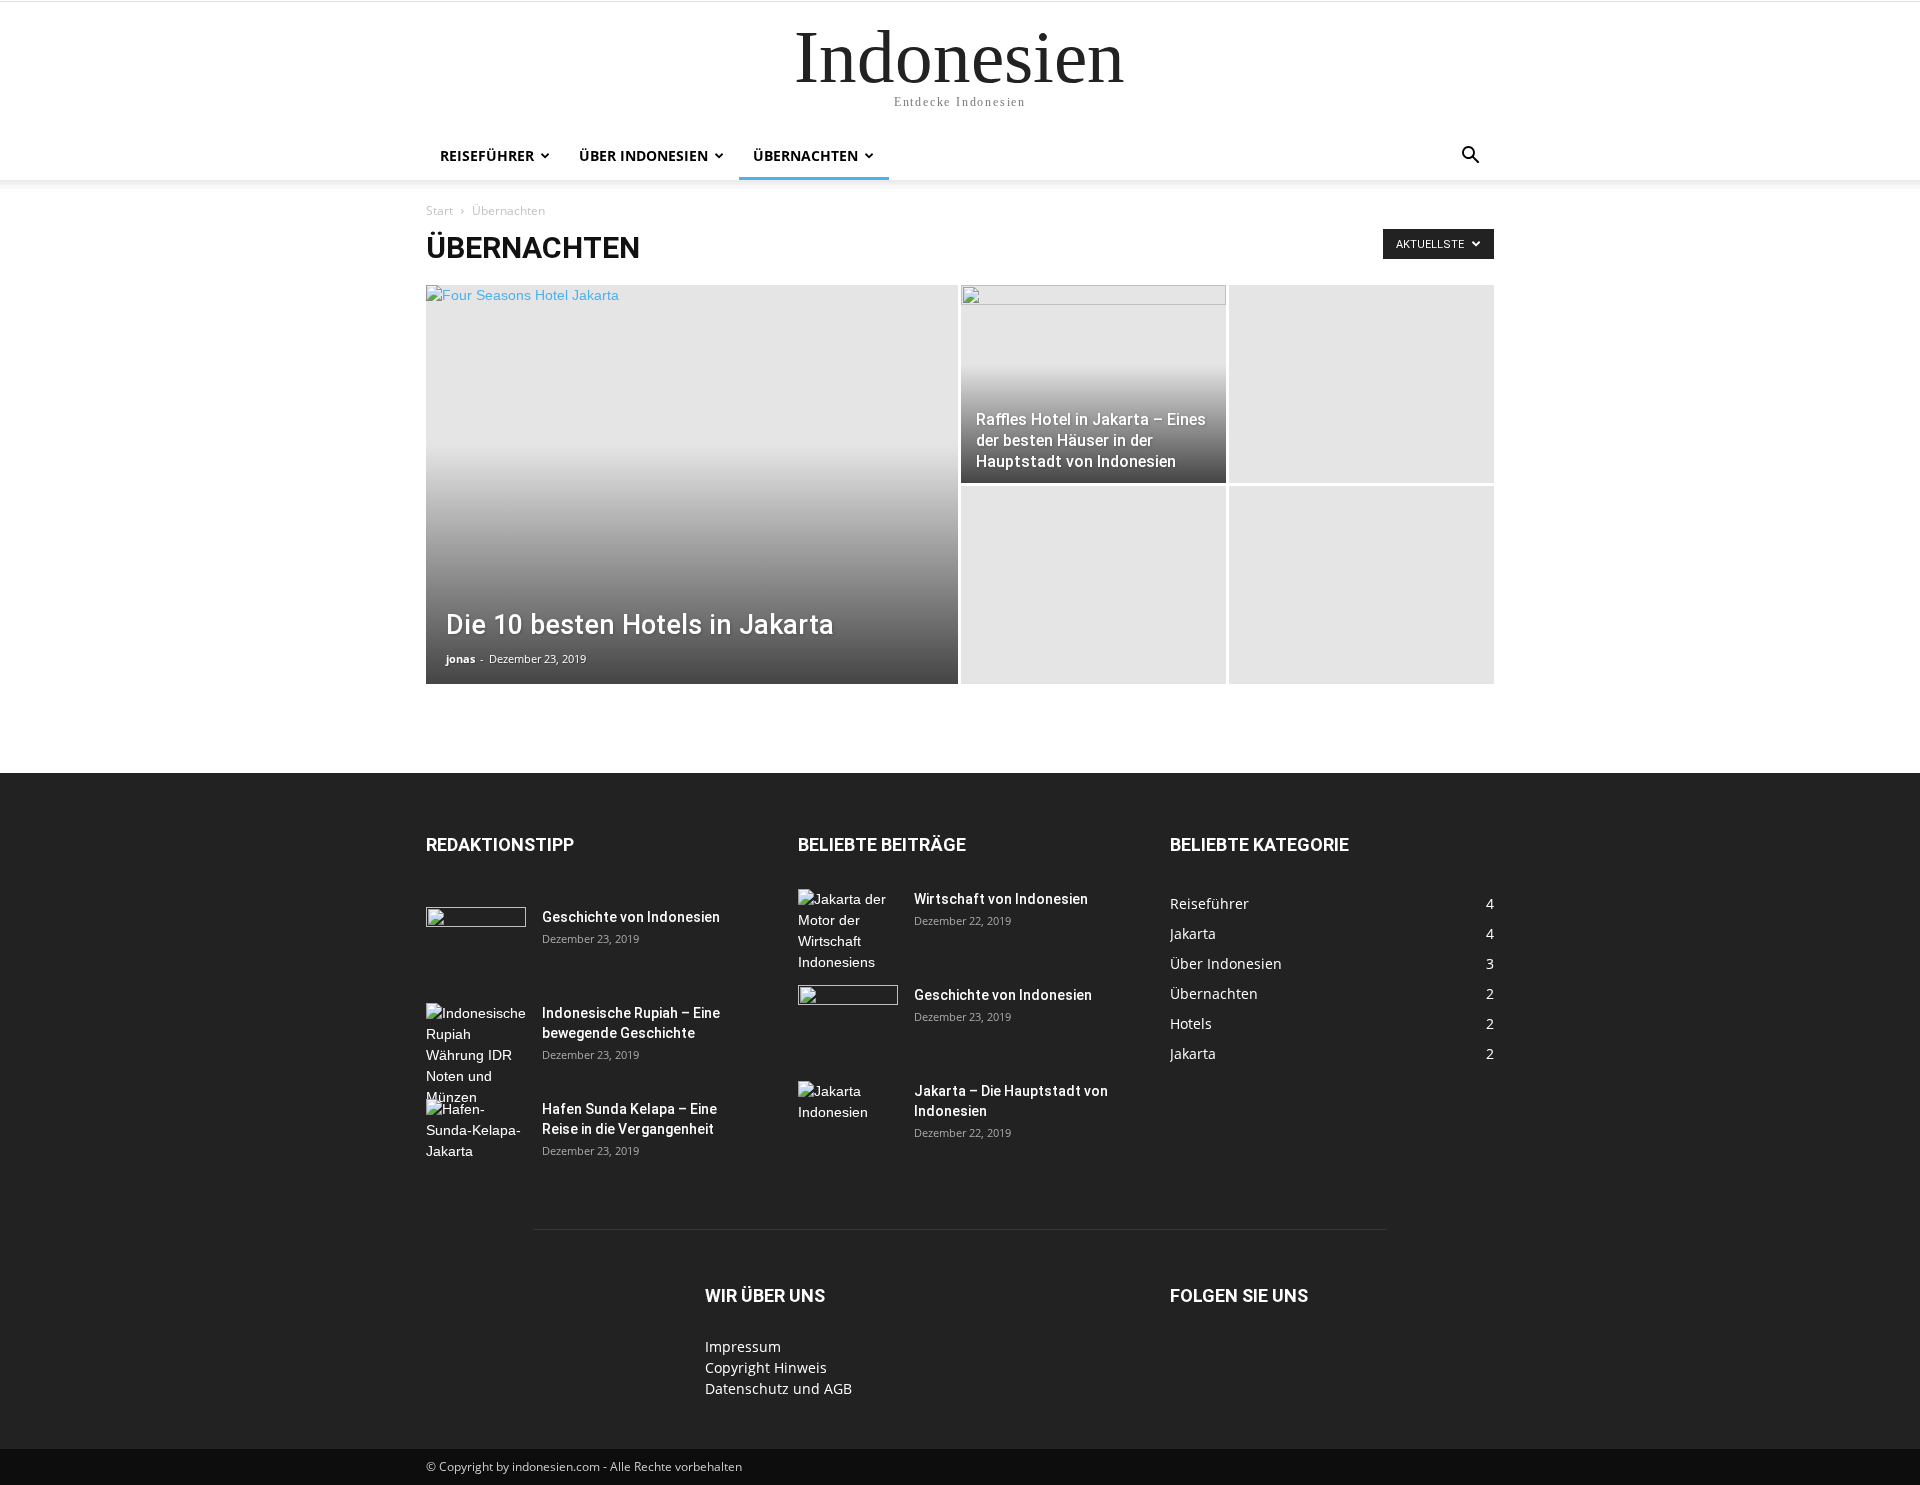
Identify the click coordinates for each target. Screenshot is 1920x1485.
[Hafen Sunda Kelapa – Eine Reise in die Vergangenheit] (476, 1134)
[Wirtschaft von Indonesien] (848, 931)
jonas (460, 658)
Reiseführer (487, 155)
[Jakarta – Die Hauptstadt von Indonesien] (848, 1116)
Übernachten (805, 155)
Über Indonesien (643, 155)
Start (439, 210)
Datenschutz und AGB (778, 1388)
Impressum (743, 1346)
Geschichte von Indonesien (631, 917)
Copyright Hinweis (766, 1367)
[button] (1470, 157)
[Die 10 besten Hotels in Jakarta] (692, 516)
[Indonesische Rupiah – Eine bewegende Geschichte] (476, 1055)
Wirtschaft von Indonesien (1001, 899)
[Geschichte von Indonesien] (476, 942)
